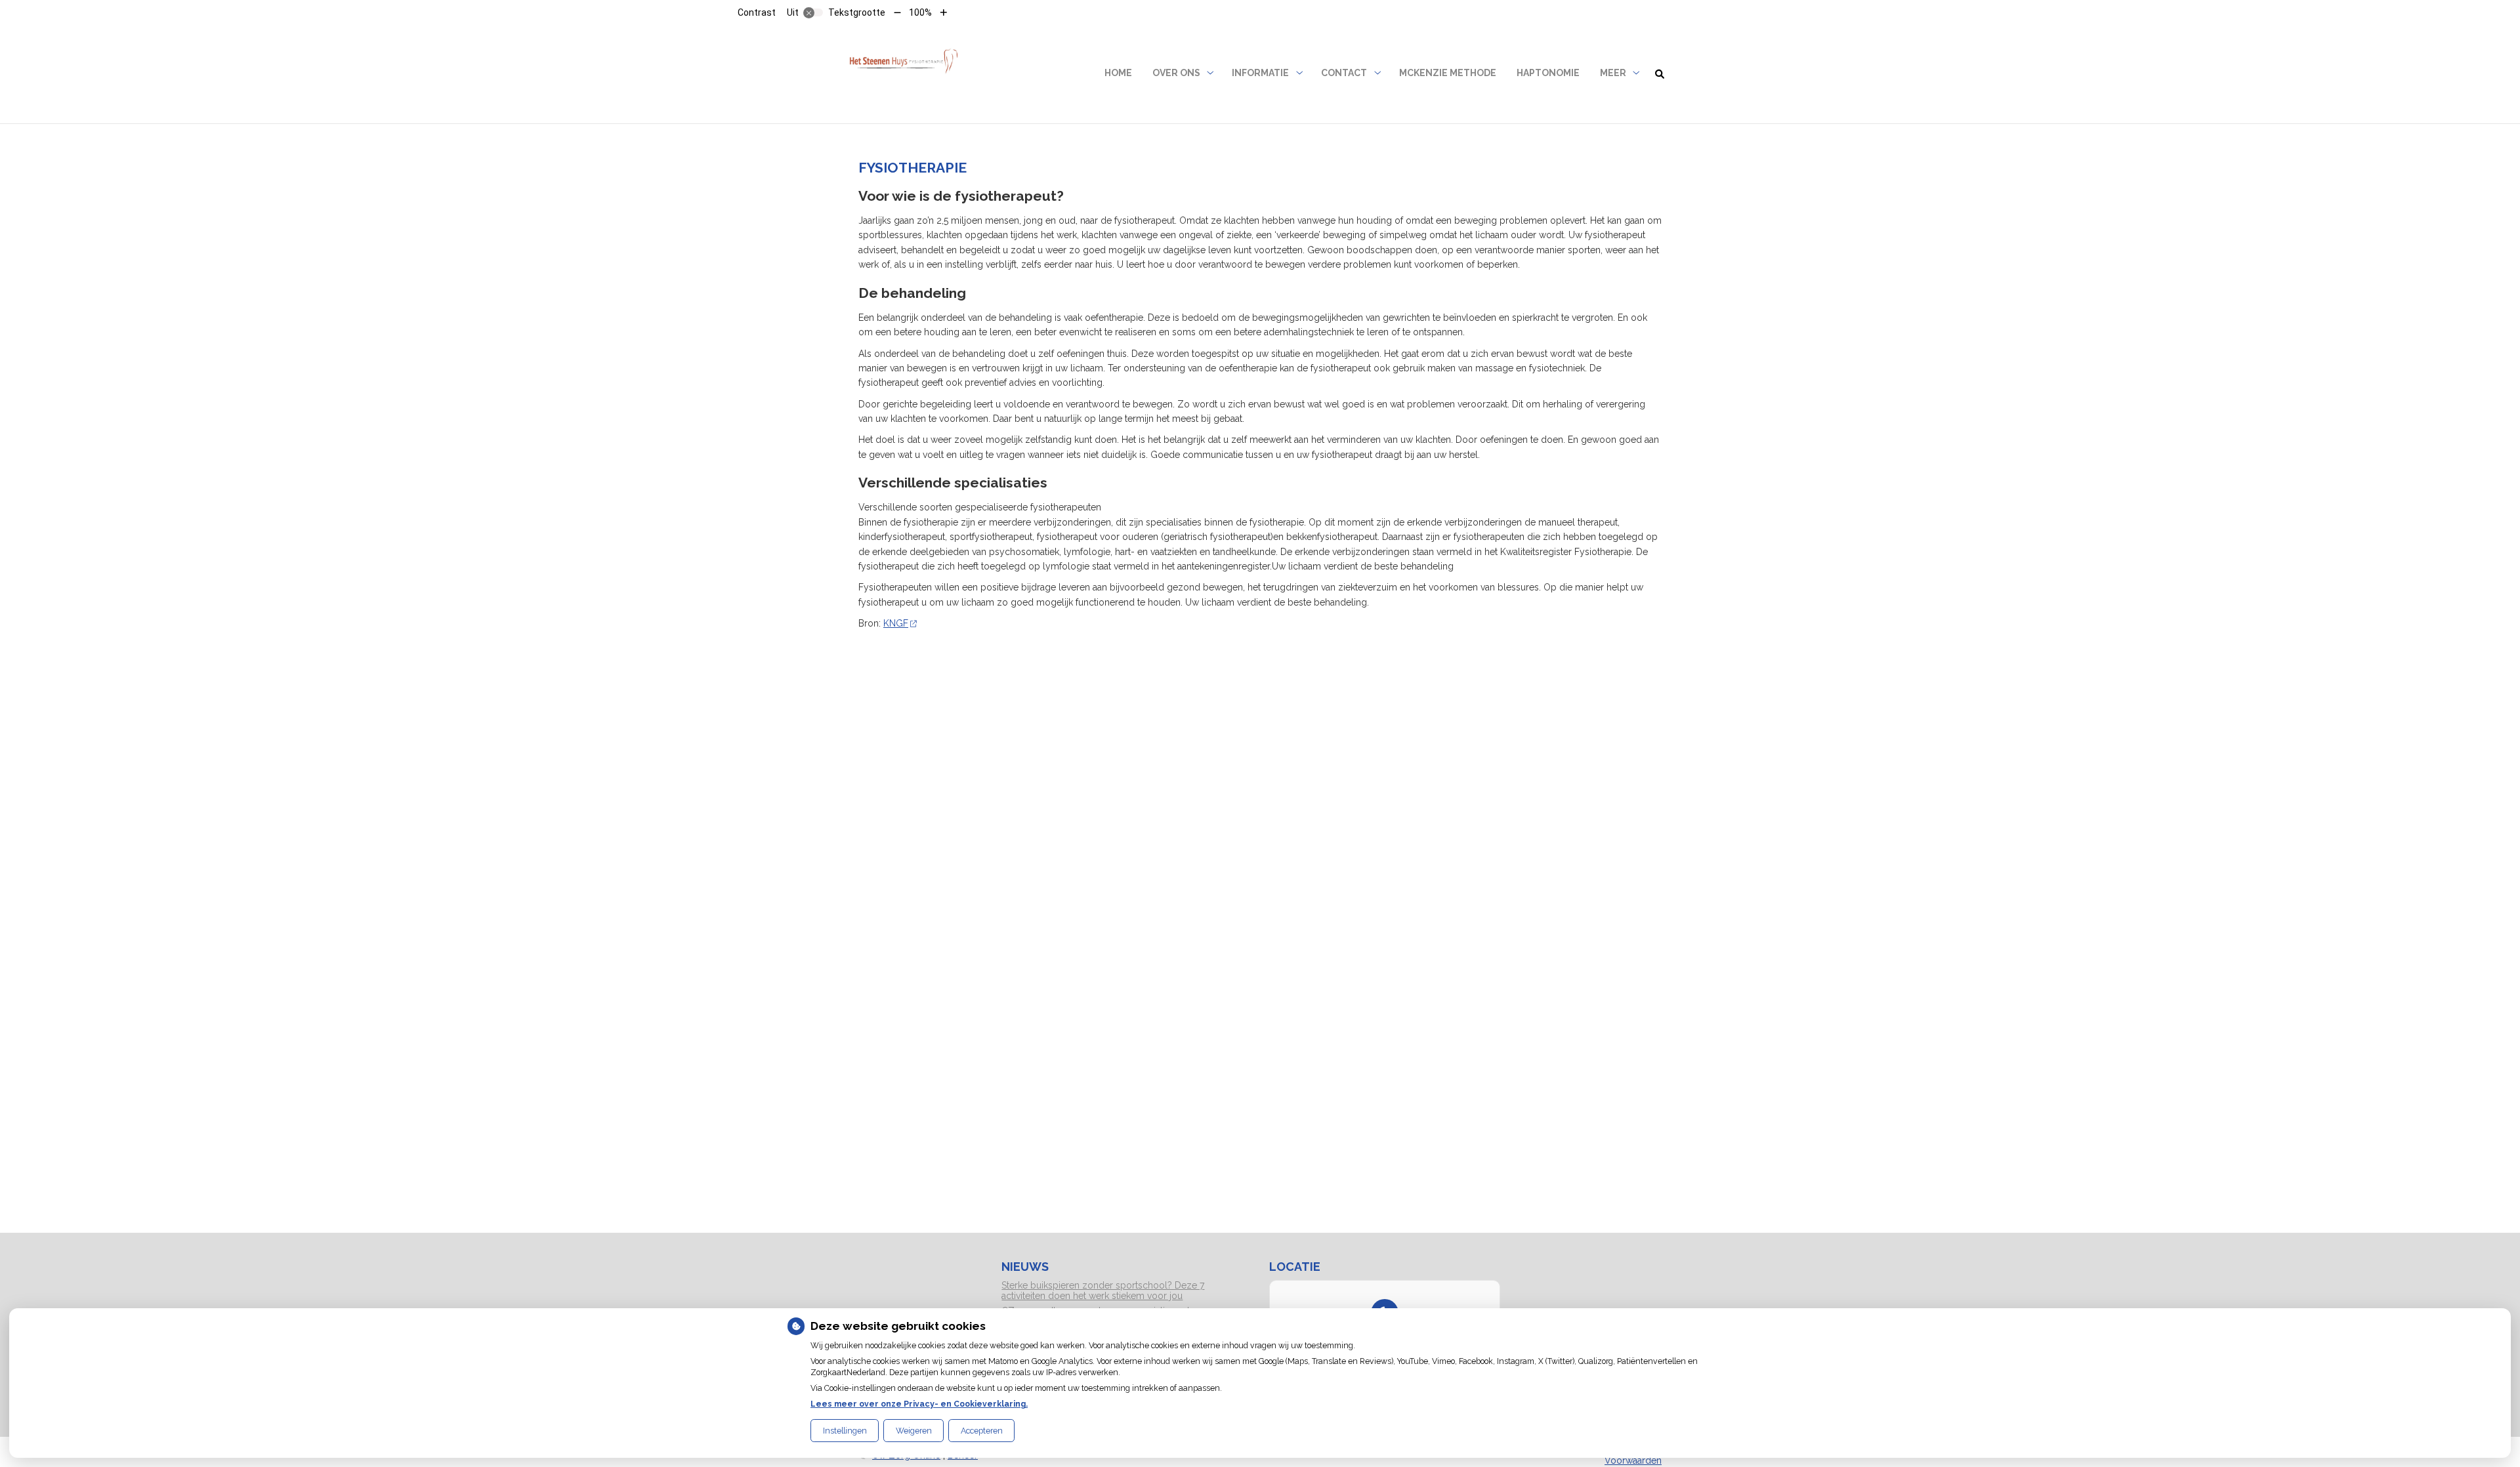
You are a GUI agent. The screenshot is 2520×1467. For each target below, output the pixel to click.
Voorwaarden (1633, 1460)
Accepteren (982, 1431)
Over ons (1176, 73)
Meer (1613, 73)
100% (920, 12)
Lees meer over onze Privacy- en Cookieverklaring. (919, 1404)
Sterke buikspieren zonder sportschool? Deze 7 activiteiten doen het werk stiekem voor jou (1103, 1291)
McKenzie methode (1448, 73)
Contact (1344, 73)
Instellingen (845, 1431)
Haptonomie (1548, 73)
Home (1118, 73)
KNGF (896, 623)
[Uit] (813, 12)
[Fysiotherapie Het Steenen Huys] (903, 73)
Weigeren (914, 1431)
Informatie (1260, 73)
